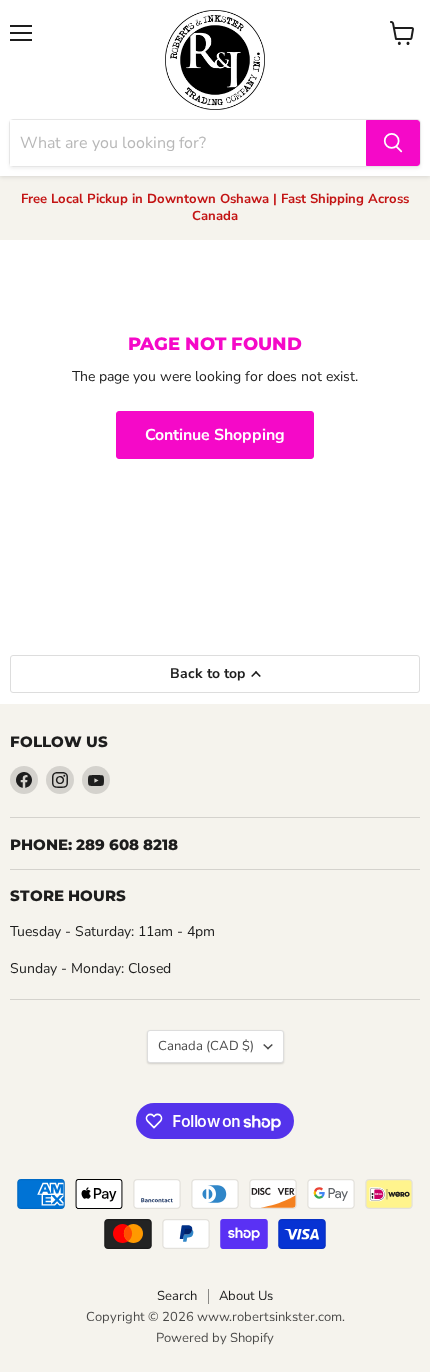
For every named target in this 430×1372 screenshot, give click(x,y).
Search (177, 1296)
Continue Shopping (215, 435)
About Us (246, 1296)
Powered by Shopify (215, 1338)
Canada (206, 1046)
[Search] (393, 143)
